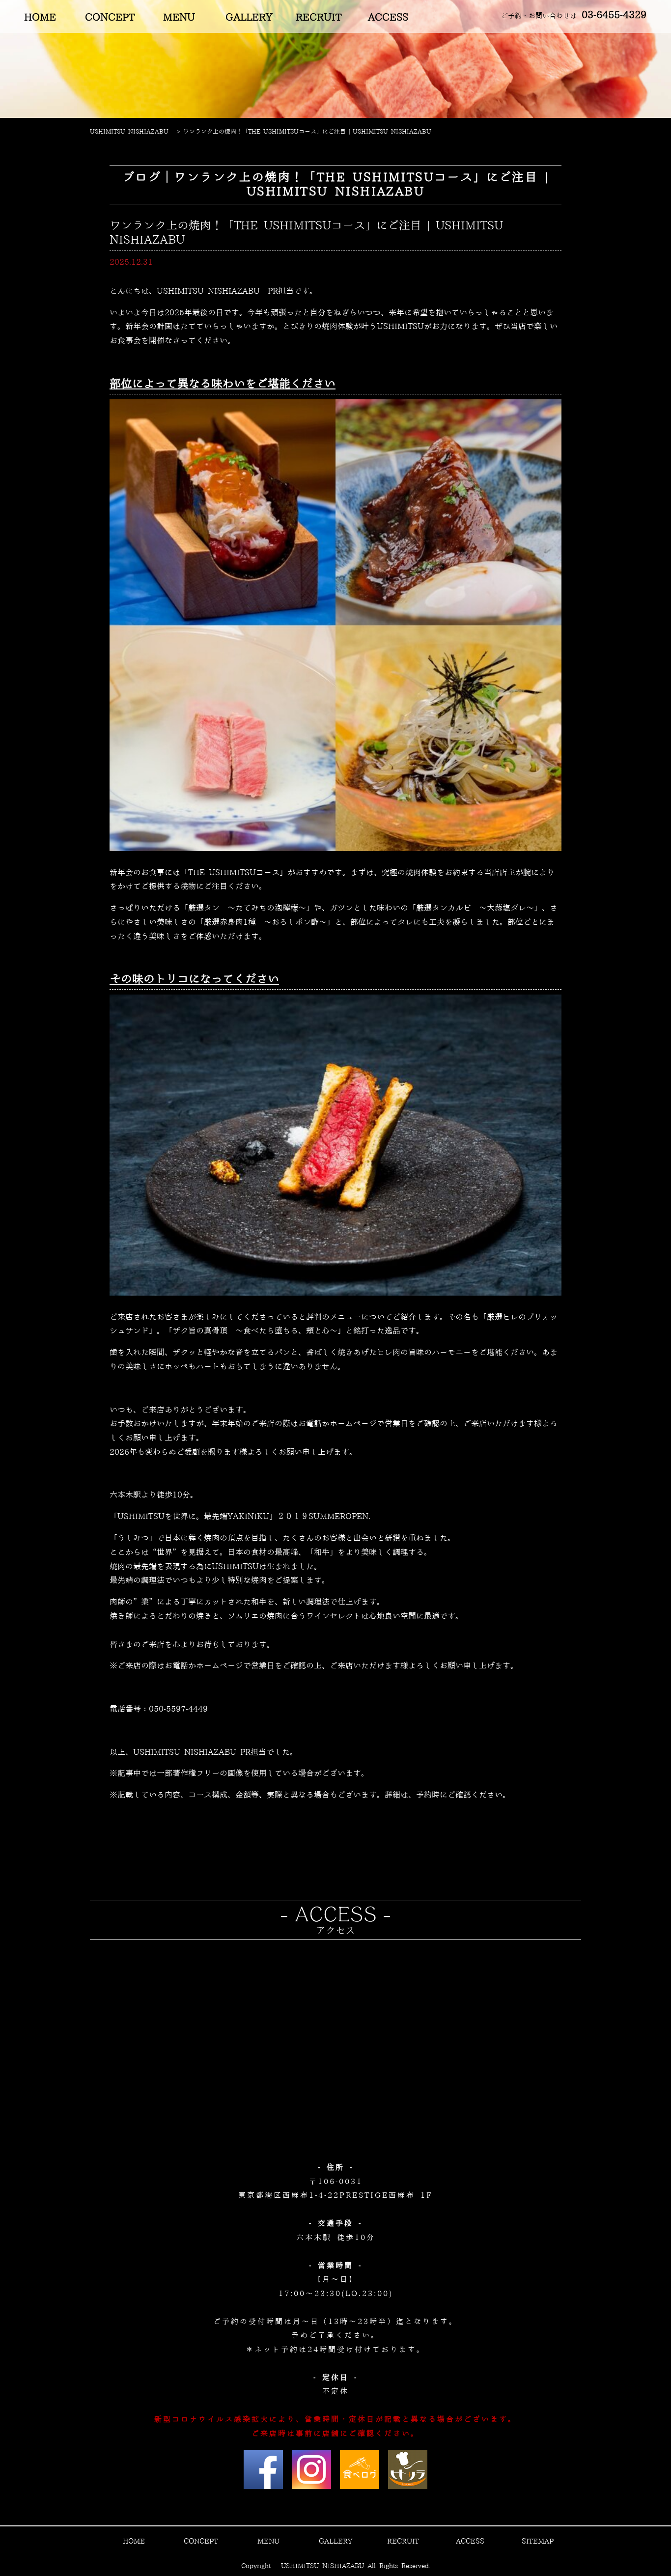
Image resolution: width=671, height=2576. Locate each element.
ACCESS (388, 18)
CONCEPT (110, 18)
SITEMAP (538, 2542)
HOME (40, 18)
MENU (179, 18)
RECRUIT (319, 18)
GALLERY (249, 18)
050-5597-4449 (178, 1709)
